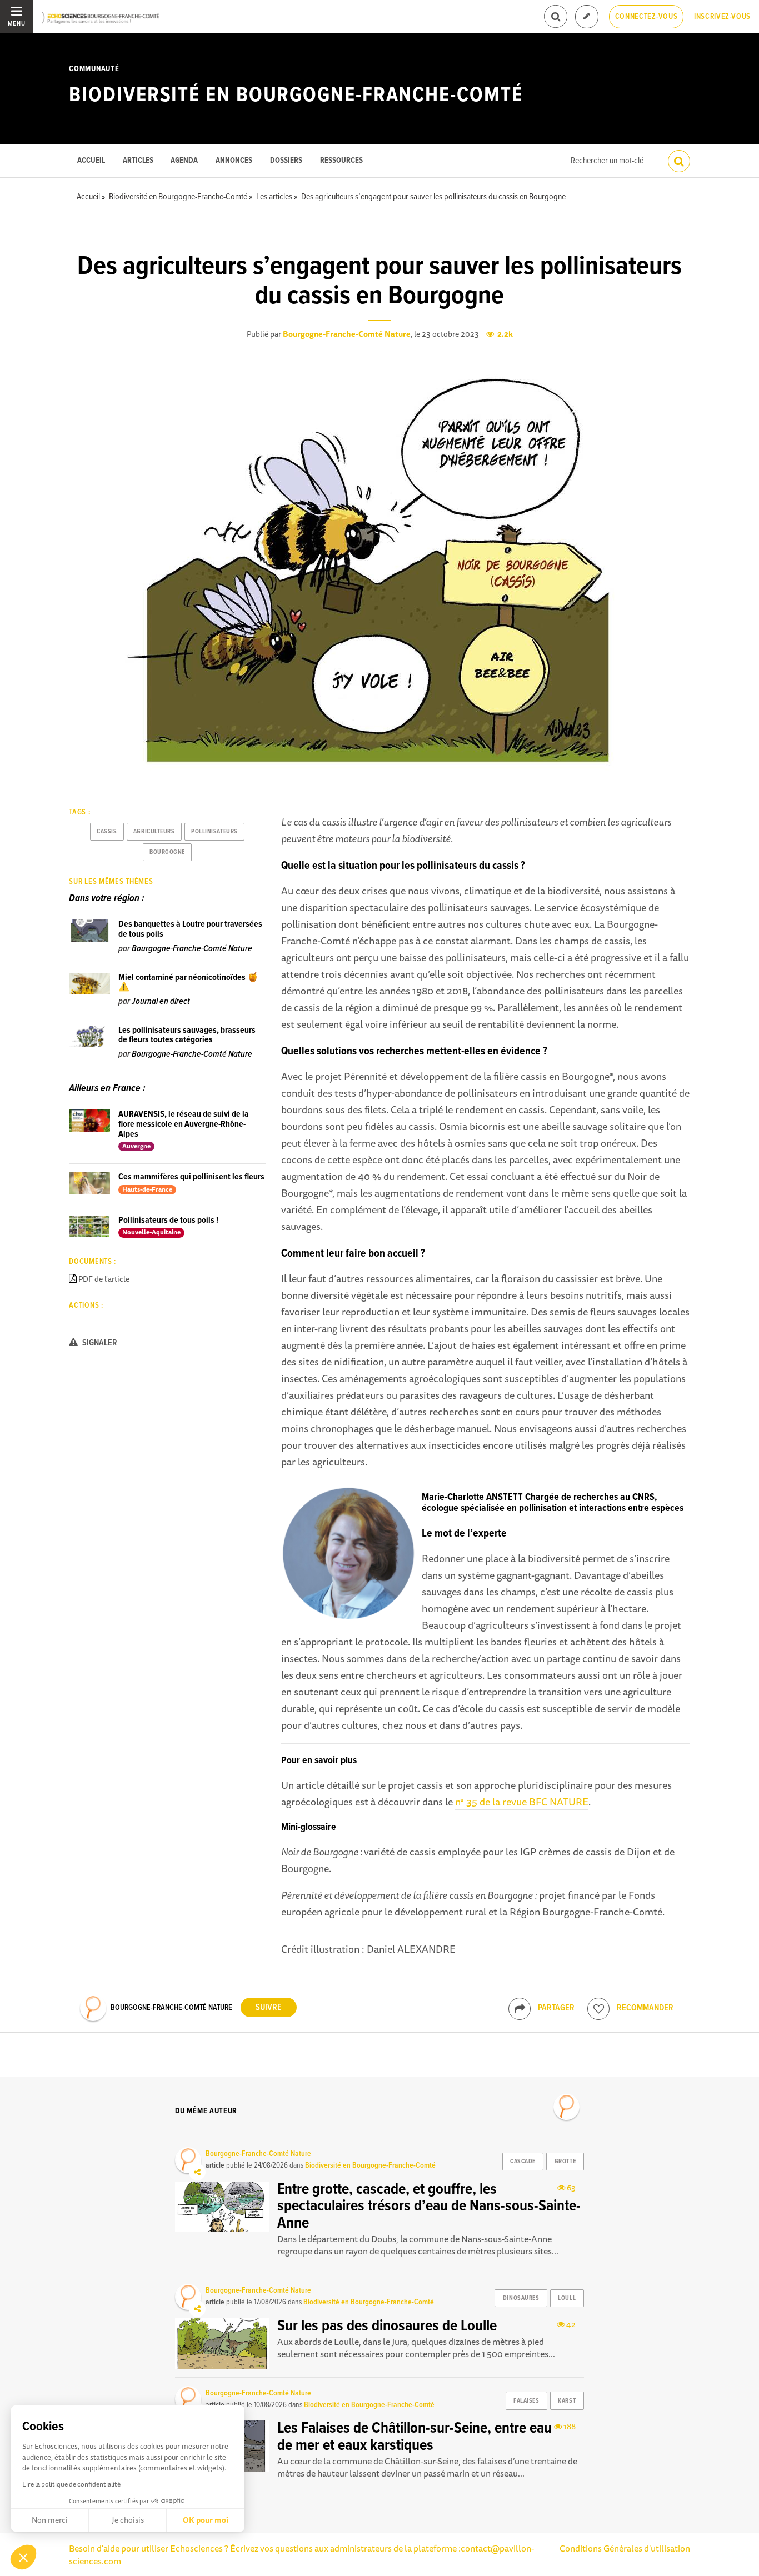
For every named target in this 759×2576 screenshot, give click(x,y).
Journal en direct (161, 1001)
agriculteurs (154, 832)
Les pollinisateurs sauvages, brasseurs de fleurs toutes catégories (187, 1035)
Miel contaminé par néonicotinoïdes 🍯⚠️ (188, 982)
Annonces (234, 161)
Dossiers (286, 161)
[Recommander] (598, 2009)
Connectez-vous (646, 17)
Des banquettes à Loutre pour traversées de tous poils (190, 929)
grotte (565, 2162)
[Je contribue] (587, 17)
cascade (523, 2162)
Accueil (91, 161)
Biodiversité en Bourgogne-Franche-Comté (296, 96)
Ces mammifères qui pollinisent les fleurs (191, 1177)
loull (567, 2298)
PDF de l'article (104, 1279)
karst (567, 2401)
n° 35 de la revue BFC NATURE (522, 1802)
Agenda (184, 161)
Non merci (50, 2520)
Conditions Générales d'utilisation (625, 2548)
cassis (107, 832)
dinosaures (521, 2298)
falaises (526, 2401)
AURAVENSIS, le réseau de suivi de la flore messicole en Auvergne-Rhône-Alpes (184, 1124)
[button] (23, 2557)
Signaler (99, 1343)
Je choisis (128, 2520)
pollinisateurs (214, 832)
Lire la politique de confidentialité (71, 2484)
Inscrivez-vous (722, 17)
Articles (138, 161)
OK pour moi (206, 2520)
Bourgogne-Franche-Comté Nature (347, 334)
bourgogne (167, 852)
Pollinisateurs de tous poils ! (168, 1220)
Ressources (341, 161)
